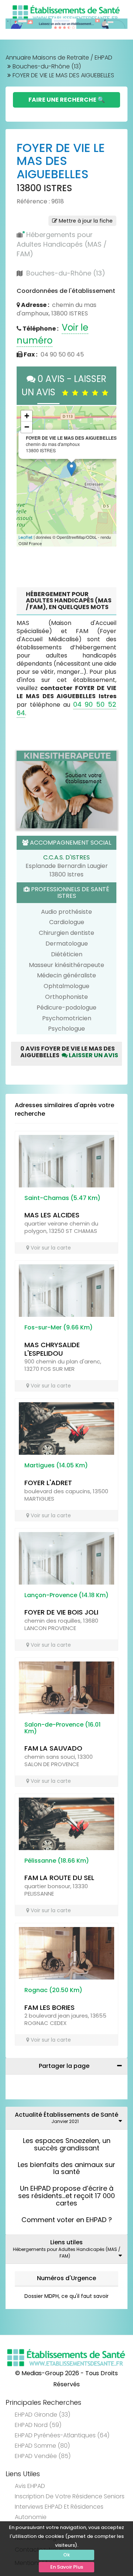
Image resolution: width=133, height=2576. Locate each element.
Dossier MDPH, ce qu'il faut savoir (66, 2296)
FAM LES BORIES (50, 2007)
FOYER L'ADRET (48, 1483)
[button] (26, 476)
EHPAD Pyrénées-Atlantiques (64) (62, 2435)
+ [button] (27, 416)
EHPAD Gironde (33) (42, 2415)
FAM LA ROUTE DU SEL (59, 1878)
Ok (66, 2555)
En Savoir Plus (67, 2567)
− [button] (27, 427)
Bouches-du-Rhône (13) (47, 66)
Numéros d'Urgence (66, 2278)
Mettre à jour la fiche (85, 221)
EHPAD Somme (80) (42, 2446)
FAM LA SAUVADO (53, 1748)
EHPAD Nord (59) (38, 2425)
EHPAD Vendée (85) (43, 2456)
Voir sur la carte (50, 1248)
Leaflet (25, 537)
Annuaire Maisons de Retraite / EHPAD (59, 58)
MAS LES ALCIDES (52, 1215)
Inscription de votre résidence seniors (70, 2496)
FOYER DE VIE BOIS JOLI (61, 1612)
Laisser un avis (93, 1055)
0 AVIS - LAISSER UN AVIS (64, 386)
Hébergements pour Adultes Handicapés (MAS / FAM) (62, 244)
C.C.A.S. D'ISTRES (66, 857)
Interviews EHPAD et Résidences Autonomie (59, 2512)
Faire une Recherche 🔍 (67, 100)
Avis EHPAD (30, 2486)
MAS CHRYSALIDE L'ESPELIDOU (52, 1349)
